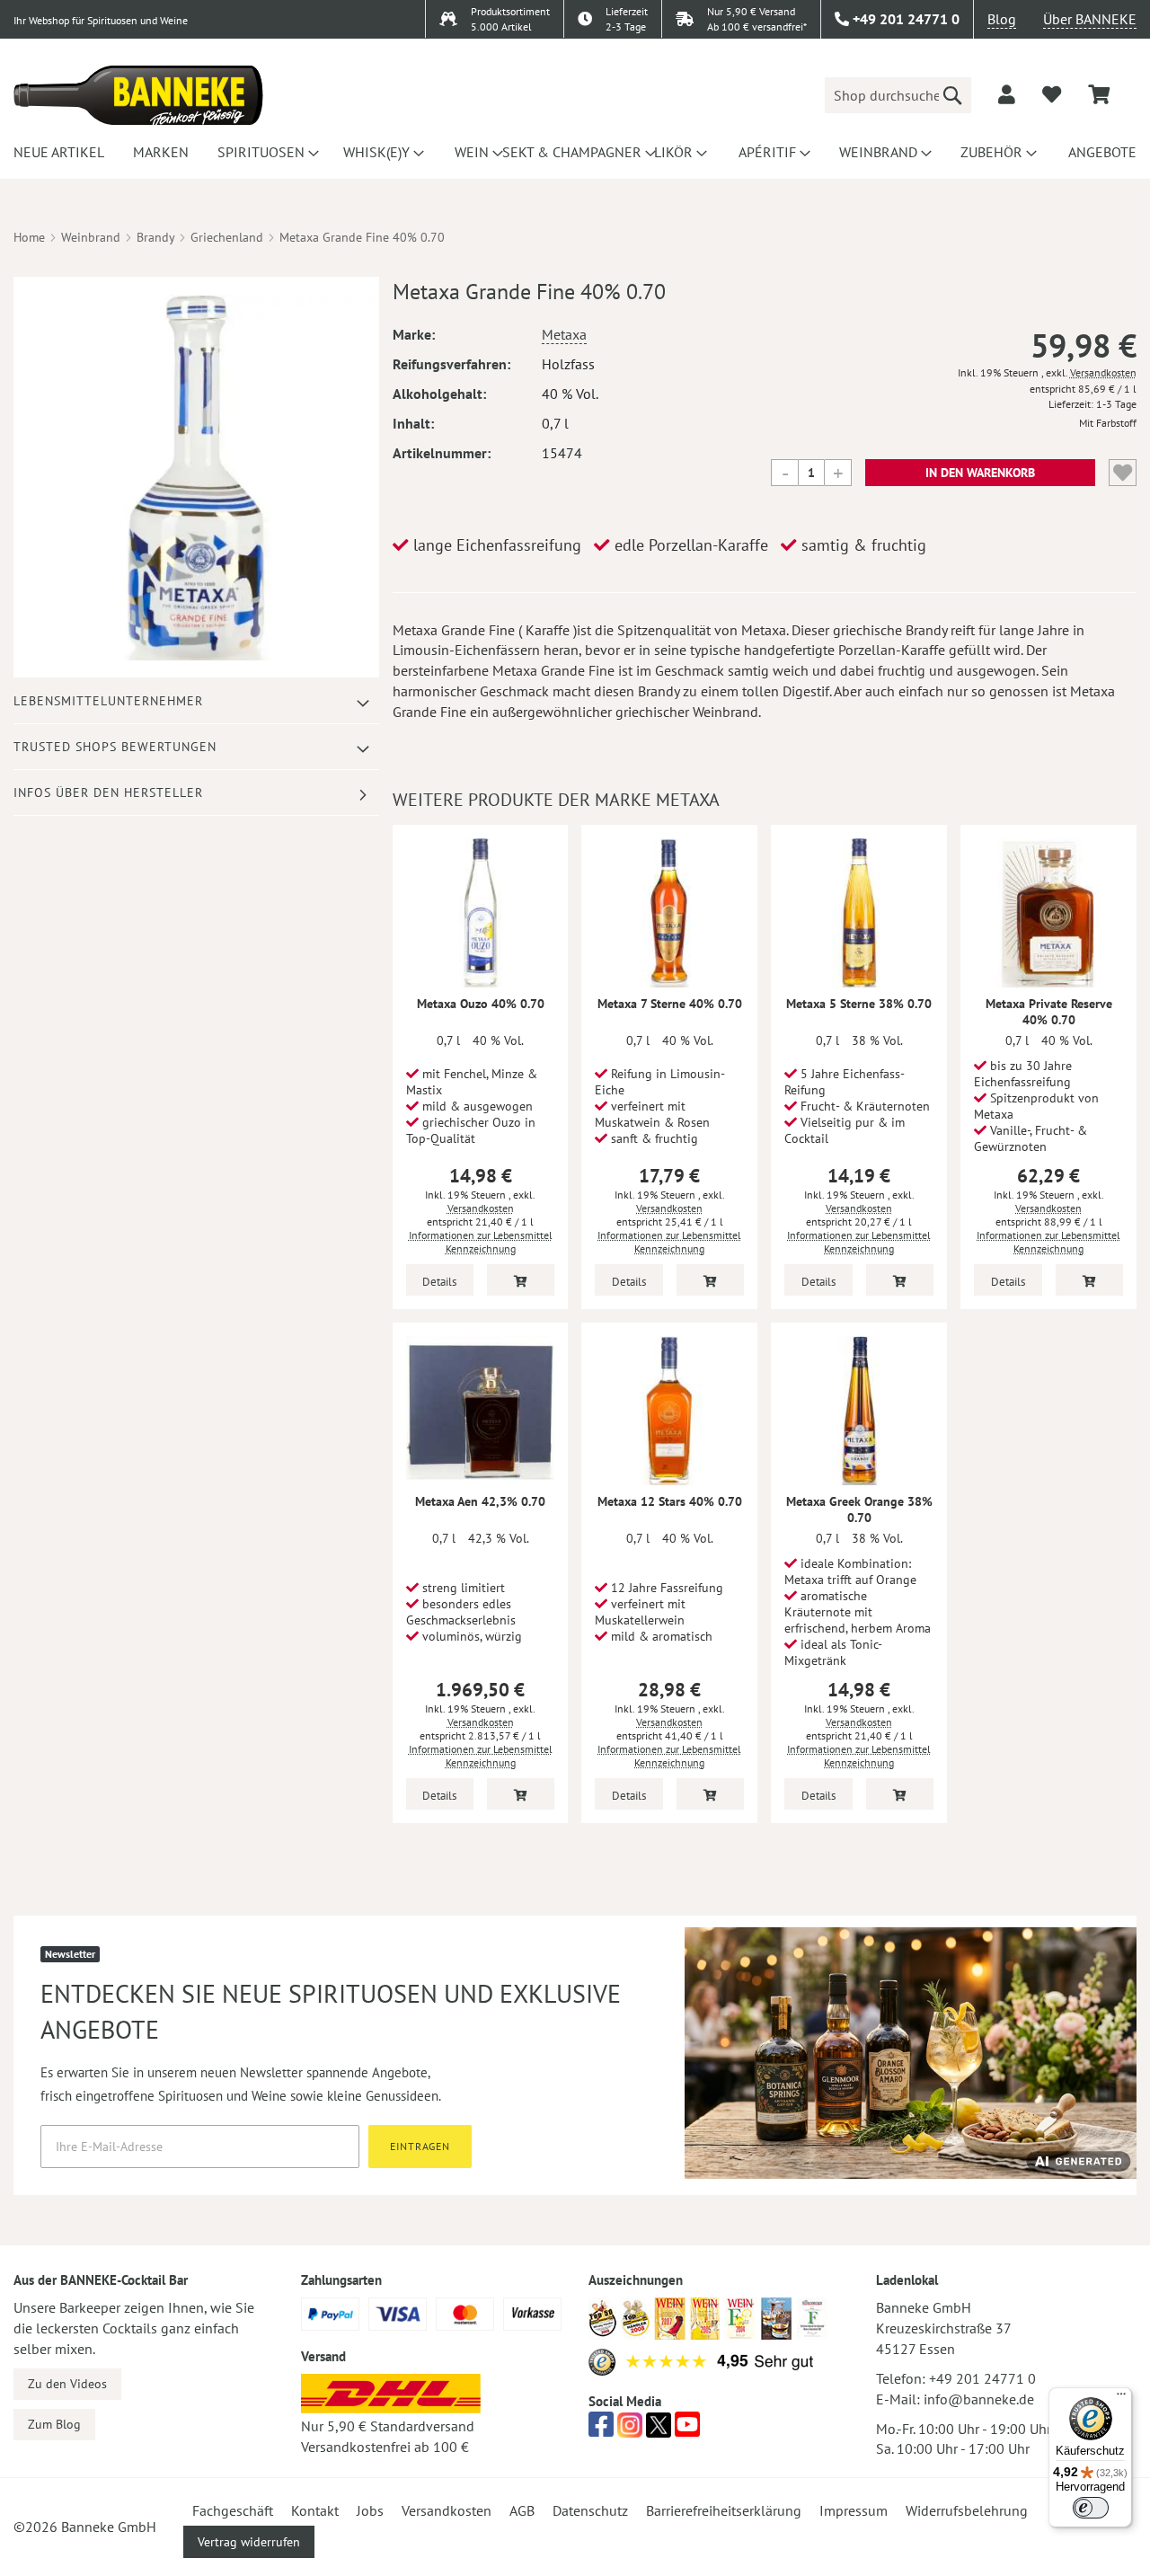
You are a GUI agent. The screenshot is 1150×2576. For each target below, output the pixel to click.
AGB (522, 2510)
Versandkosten (1103, 372)
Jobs (370, 2510)
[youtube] (687, 2430)
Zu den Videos (67, 2384)
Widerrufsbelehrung (967, 2510)
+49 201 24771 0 (982, 2378)
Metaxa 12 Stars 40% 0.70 (670, 1501)
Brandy (155, 237)
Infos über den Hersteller (108, 792)
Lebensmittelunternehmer (108, 701)
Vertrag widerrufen (249, 2542)
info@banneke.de (979, 2399)
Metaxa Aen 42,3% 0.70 (480, 1501)
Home (29, 237)
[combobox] (898, 95)
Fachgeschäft (233, 2510)
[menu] (575, 152)
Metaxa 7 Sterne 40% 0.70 (670, 1004)
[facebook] (601, 2430)
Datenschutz (590, 2510)
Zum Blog (54, 2424)
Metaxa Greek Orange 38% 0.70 (859, 1509)
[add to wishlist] (1052, 94)
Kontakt (315, 2510)
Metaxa (564, 334)
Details (439, 1282)
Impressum (854, 2510)
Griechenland (227, 237)
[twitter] (659, 2430)
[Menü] (1121, 2398)
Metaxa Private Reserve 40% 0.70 (1049, 1012)
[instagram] (630, 2430)
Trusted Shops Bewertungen (115, 747)
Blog (1002, 19)
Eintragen (420, 2146)
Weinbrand (91, 237)
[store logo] (138, 95)
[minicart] (1099, 95)
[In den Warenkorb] (521, 1280)
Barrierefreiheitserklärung (724, 2510)
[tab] (196, 701)
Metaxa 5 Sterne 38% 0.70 (859, 1004)
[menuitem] (56, 152)
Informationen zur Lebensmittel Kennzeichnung (481, 1242)
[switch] (1091, 2508)
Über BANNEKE (1090, 19)
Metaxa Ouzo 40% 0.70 (481, 1004)
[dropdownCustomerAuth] (1007, 94)
